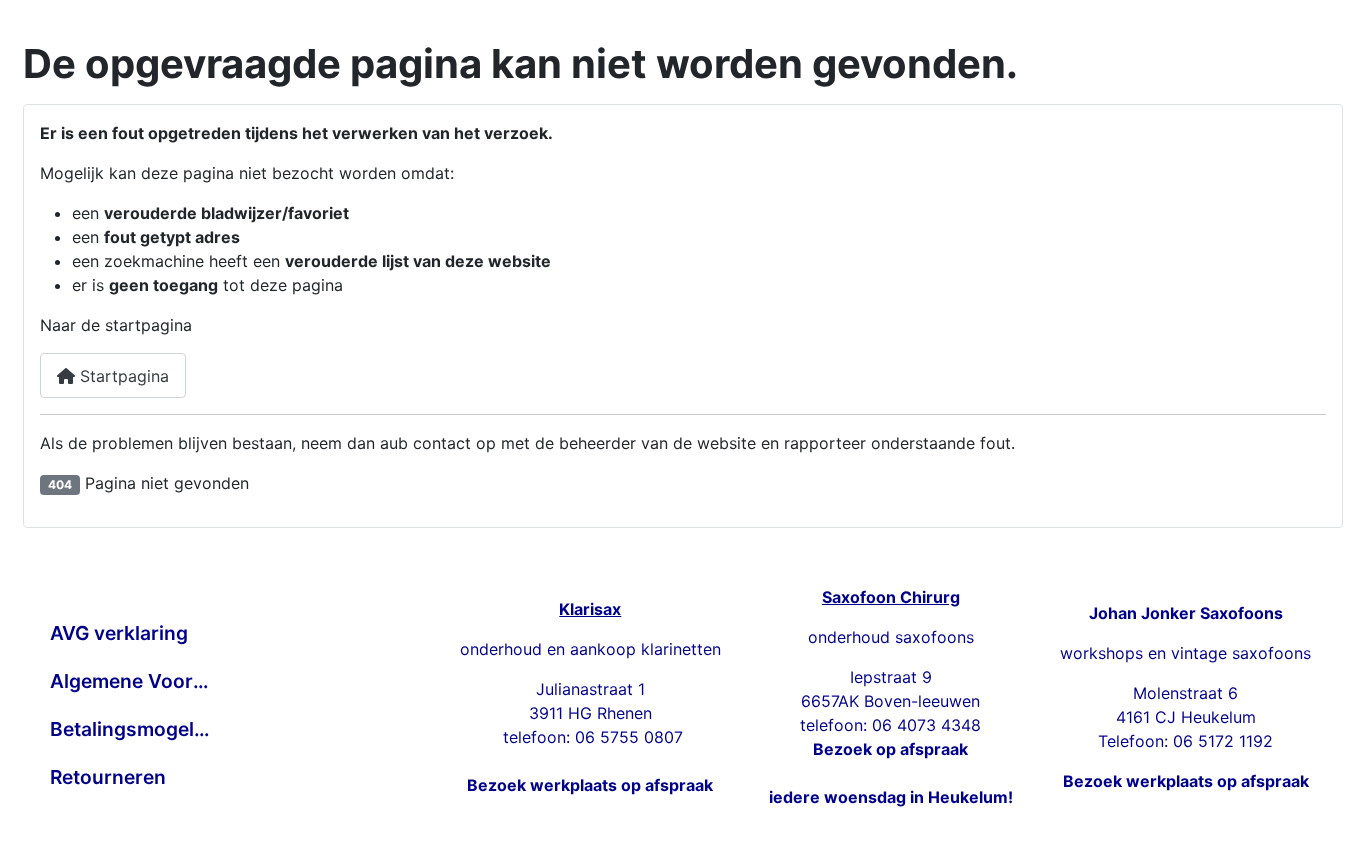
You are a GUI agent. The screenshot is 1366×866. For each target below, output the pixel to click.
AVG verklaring (119, 633)
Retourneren (108, 777)
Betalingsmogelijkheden (131, 729)
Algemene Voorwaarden (131, 681)
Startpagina (122, 376)
